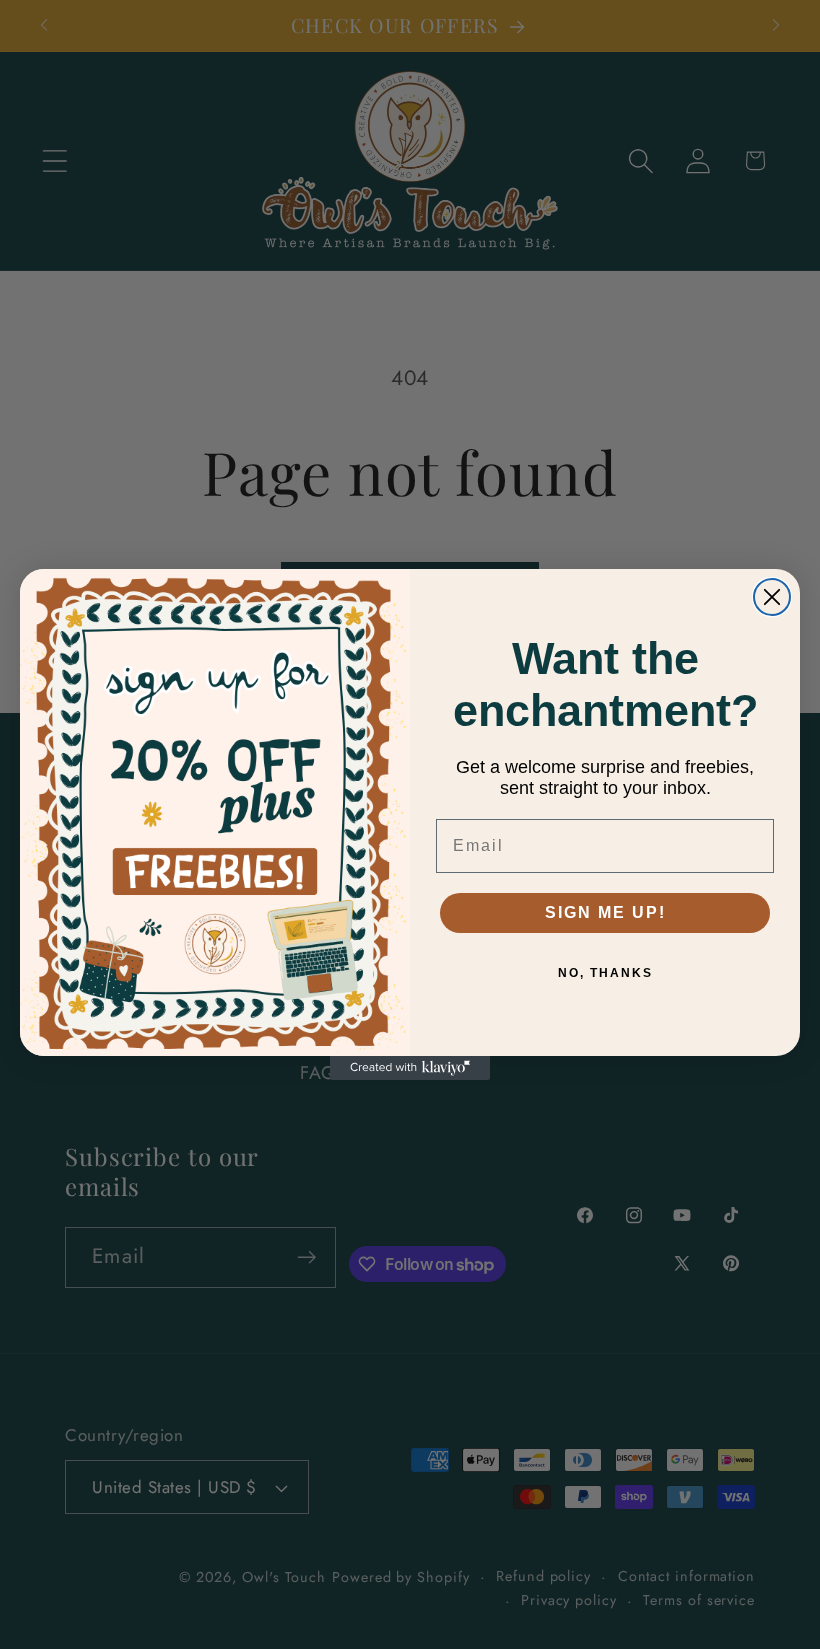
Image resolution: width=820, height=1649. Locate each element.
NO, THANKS (605, 973)
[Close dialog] (772, 597)
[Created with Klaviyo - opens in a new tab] (410, 1068)
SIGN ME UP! (605, 912)
